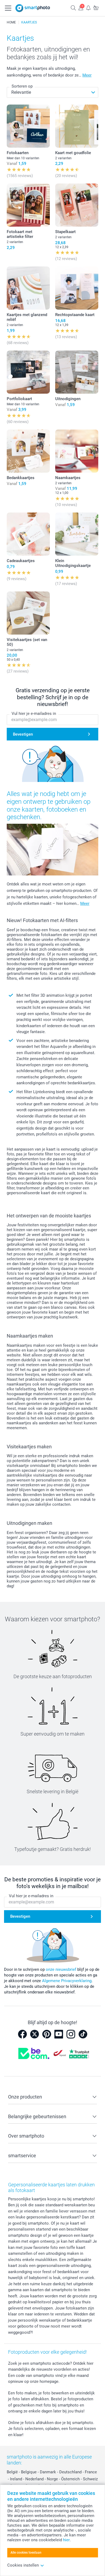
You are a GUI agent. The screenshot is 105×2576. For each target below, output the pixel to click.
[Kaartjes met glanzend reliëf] (28, 288)
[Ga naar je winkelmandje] (96, 8)
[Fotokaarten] (28, 126)
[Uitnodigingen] (77, 372)
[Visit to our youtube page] (59, 2034)
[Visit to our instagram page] (71, 2034)
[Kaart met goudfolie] (77, 126)
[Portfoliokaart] (28, 372)
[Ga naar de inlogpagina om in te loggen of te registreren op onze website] (81, 8)
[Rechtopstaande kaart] (77, 288)
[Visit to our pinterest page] (47, 2034)
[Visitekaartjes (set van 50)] (28, 613)
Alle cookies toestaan (26, 2553)
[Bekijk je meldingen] (88, 8)
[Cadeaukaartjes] (28, 534)
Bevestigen (23, 734)
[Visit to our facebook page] (22, 2034)
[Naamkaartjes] (77, 451)
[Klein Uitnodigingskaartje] (77, 534)
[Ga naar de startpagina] (33, 8)
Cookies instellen (23, 2565)
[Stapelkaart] (77, 205)
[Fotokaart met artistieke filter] (28, 205)
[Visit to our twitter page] (34, 2034)
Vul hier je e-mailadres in (34, 714)
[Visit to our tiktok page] (83, 2034)
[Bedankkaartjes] (28, 451)
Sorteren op (22, 86)
